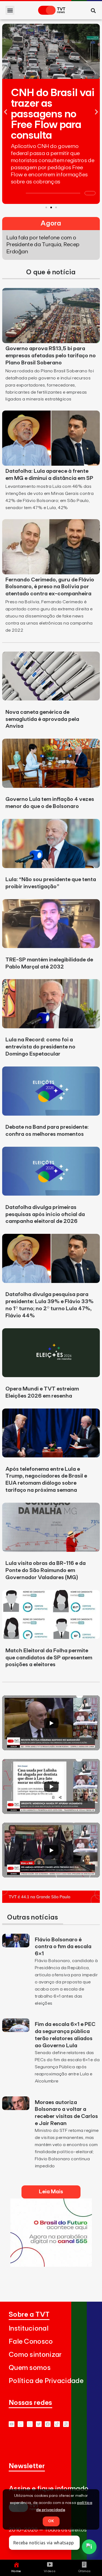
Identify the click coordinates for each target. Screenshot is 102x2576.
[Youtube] (12, 2424)
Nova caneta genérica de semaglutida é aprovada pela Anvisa (42, 719)
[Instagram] (30, 2424)
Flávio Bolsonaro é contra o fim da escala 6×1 (63, 1947)
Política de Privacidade (46, 2381)
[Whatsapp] (21, 2424)
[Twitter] (39, 2424)
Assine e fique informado (49, 2489)
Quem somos (30, 2368)
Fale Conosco (31, 2342)
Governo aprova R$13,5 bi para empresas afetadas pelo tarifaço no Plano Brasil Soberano (51, 356)
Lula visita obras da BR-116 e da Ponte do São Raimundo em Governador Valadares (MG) (46, 1570)
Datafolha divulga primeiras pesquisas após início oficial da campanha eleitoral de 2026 (45, 1214)
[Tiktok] (57, 2424)
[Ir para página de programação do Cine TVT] (51, 2265)
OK (51, 2521)
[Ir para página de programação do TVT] (51, 1901)
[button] (10, 10)
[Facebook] (48, 2424)
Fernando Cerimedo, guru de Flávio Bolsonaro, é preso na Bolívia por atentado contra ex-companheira (50, 587)
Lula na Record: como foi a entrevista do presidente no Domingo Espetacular (40, 1047)
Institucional (29, 2329)
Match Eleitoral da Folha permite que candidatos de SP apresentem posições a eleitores (49, 1658)
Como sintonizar (35, 2355)
